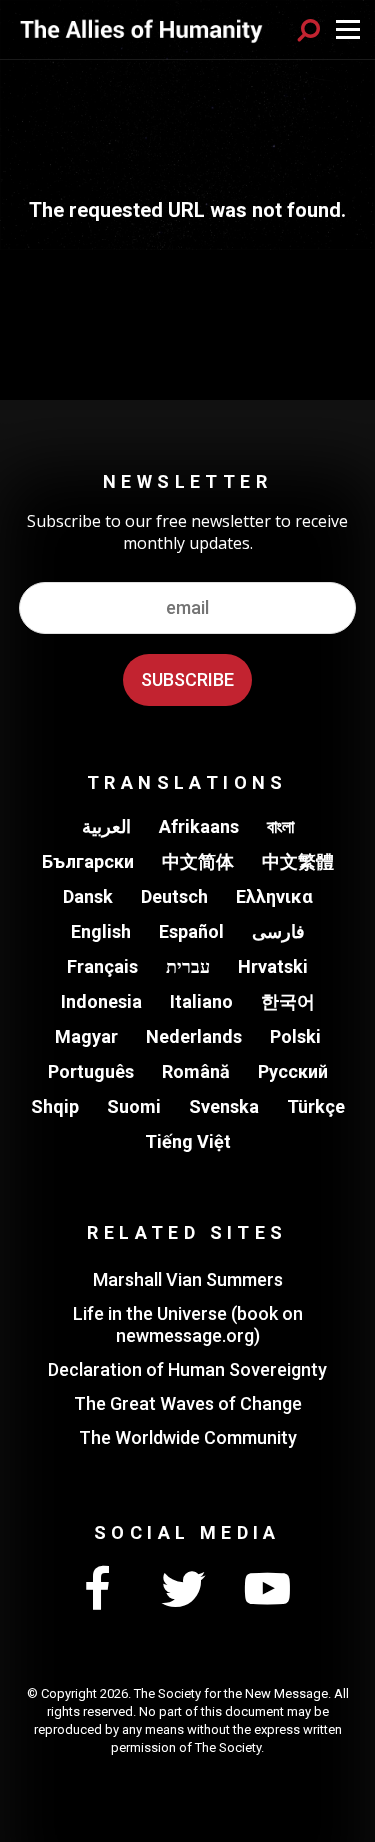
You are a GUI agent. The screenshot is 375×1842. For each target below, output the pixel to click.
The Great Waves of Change (188, 1403)
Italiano (201, 1001)
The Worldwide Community (188, 1437)
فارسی (278, 931)
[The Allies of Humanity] (141, 29)
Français (102, 966)
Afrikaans (199, 826)
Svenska (224, 1106)
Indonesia (101, 1001)
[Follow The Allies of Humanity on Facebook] (98, 1590)
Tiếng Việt (188, 1141)
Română (196, 1071)
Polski (295, 1036)
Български (88, 861)
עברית (188, 966)
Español (191, 931)
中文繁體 (298, 861)
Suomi (134, 1106)
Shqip (55, 1106)
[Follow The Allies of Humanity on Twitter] (183, 1590)
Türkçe (316, 1106)
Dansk (88, 896)
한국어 (288, 1001)
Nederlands (194, 1036)
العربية (106, 826)
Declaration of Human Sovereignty (187, 1369)
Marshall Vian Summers (188, 1279)
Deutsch (174, 896)
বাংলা (280, 826)
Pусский (293, 1071)
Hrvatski (273, 966)
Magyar (86, 1036)
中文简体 (198, 861)
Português (91, 1071)
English (101, 931)
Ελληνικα (274, 896)
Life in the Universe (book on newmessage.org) (188, 1324)
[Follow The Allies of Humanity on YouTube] (268, 1590)
